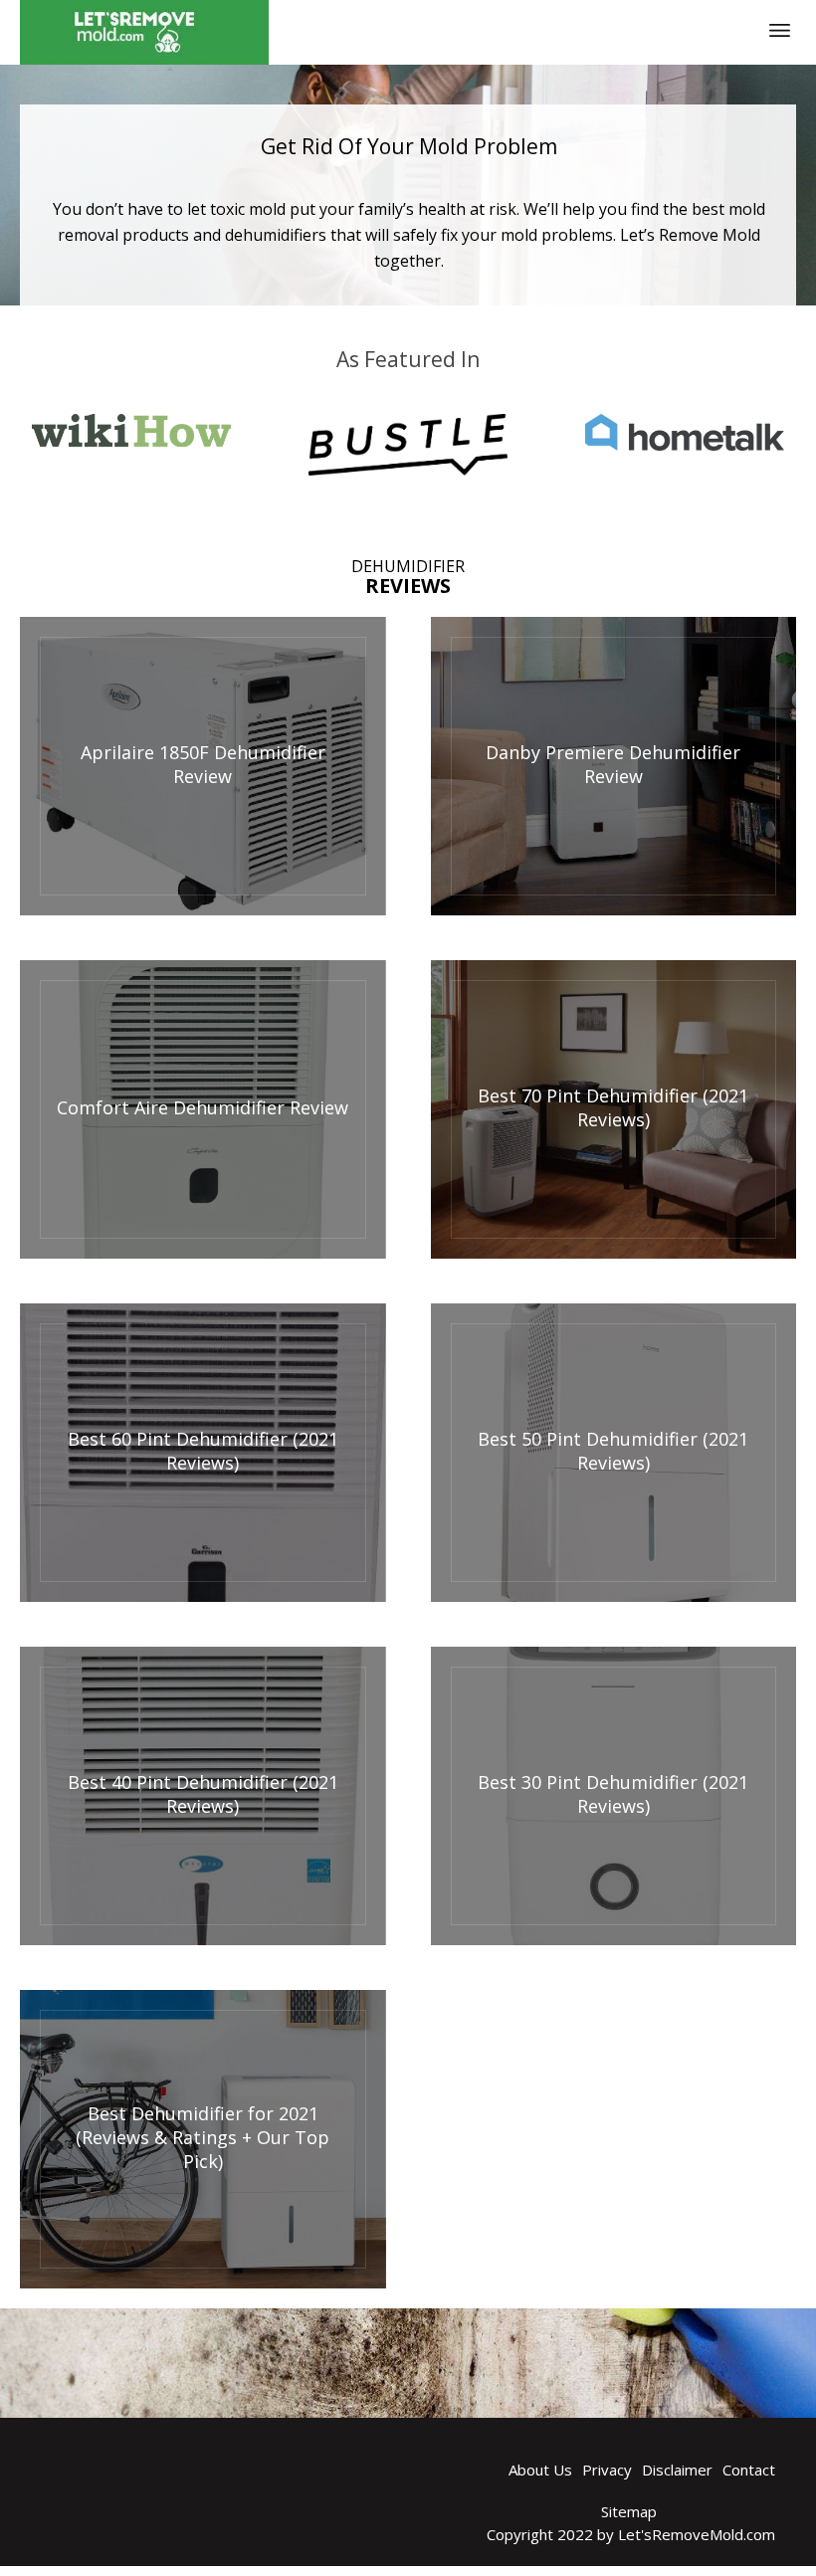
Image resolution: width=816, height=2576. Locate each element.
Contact (749, 2470)
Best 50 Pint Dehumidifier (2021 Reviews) (613, 1451)
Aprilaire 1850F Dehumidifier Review (203, 764)
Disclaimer (677, 2470)
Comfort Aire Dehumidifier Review (203, 1107)
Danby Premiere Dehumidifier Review (613, 764)
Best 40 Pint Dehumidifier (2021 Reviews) (203, 1794)
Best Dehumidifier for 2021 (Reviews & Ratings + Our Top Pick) (203, 2137)
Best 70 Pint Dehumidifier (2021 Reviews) (613, 1107)
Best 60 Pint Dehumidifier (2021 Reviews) (203, 1451)
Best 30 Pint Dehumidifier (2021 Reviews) (613, 1794)
